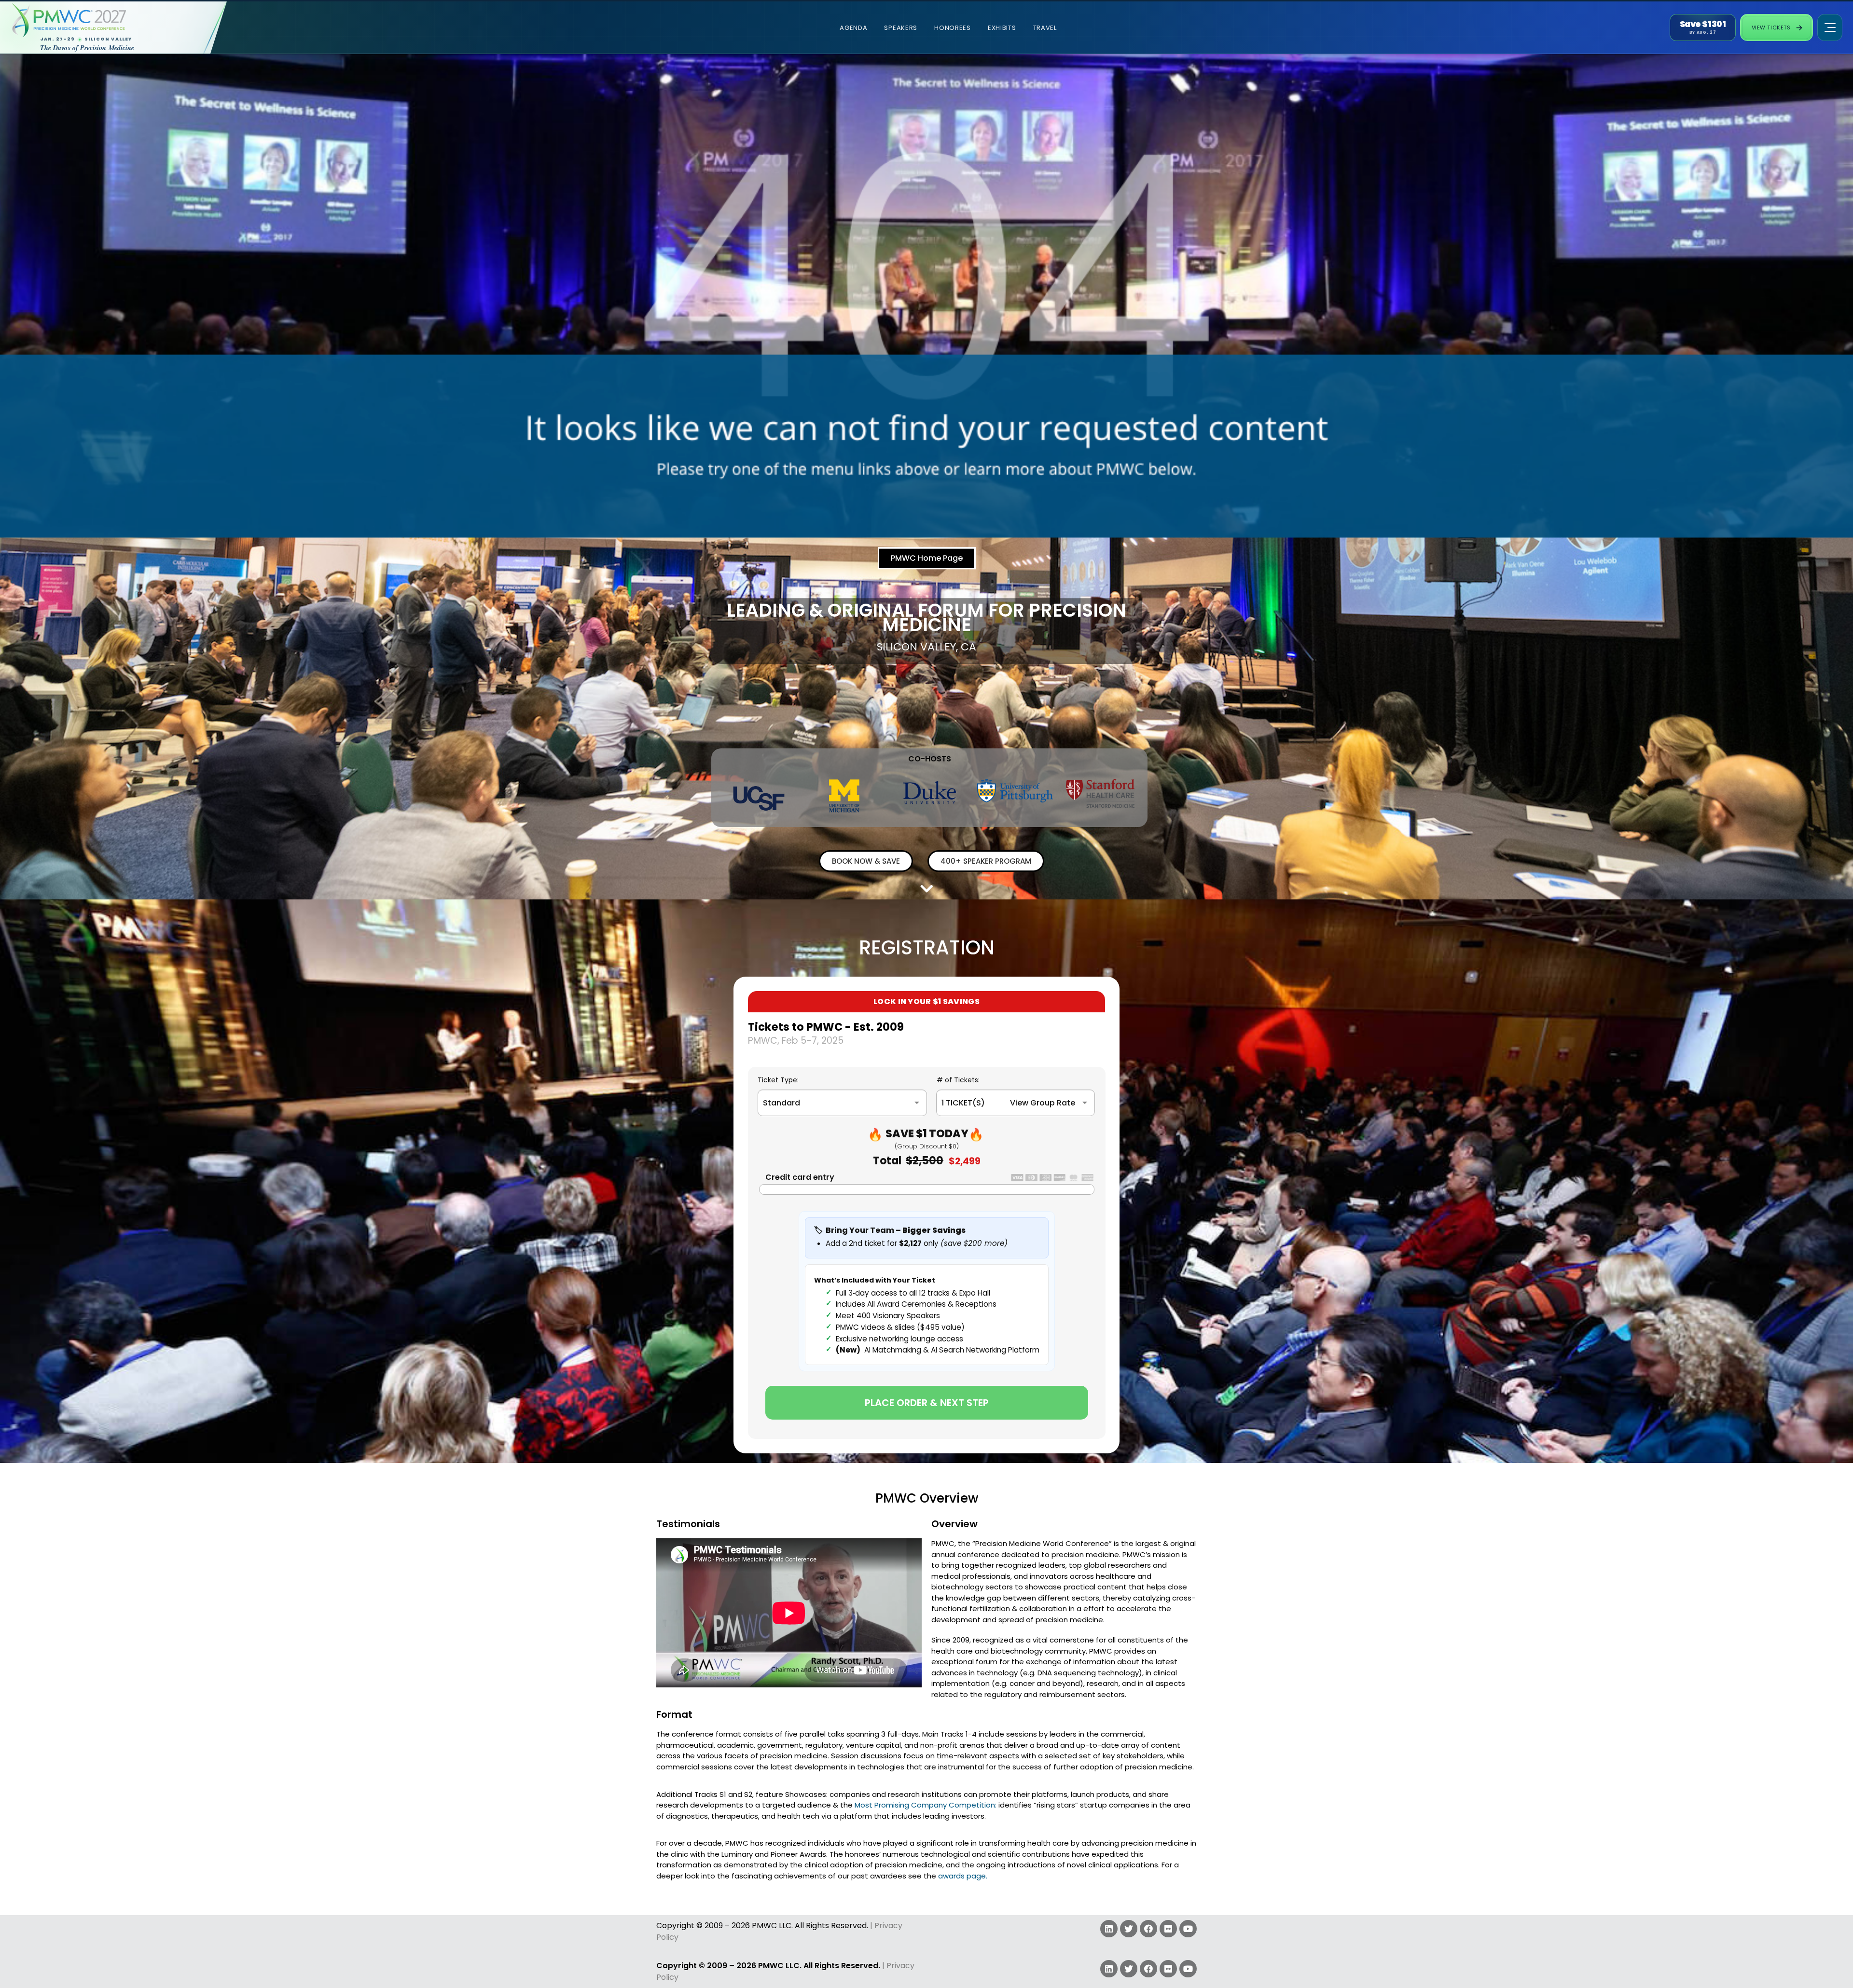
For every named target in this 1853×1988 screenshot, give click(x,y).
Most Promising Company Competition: (926, 1805)
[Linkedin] (1109, 1929)
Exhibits (1002, 28)
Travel (1045, 28)
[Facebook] (1148, 1929)
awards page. (963, 1876)
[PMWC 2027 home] (103, 20)
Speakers (901, 28)
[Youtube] (1188, 1929)
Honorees (953, 28)
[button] (927, 558)
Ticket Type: (778, 1080)
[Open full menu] (1830, 28)
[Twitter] (1129, 1929)
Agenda (853, 28)
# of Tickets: (958, 1080)
